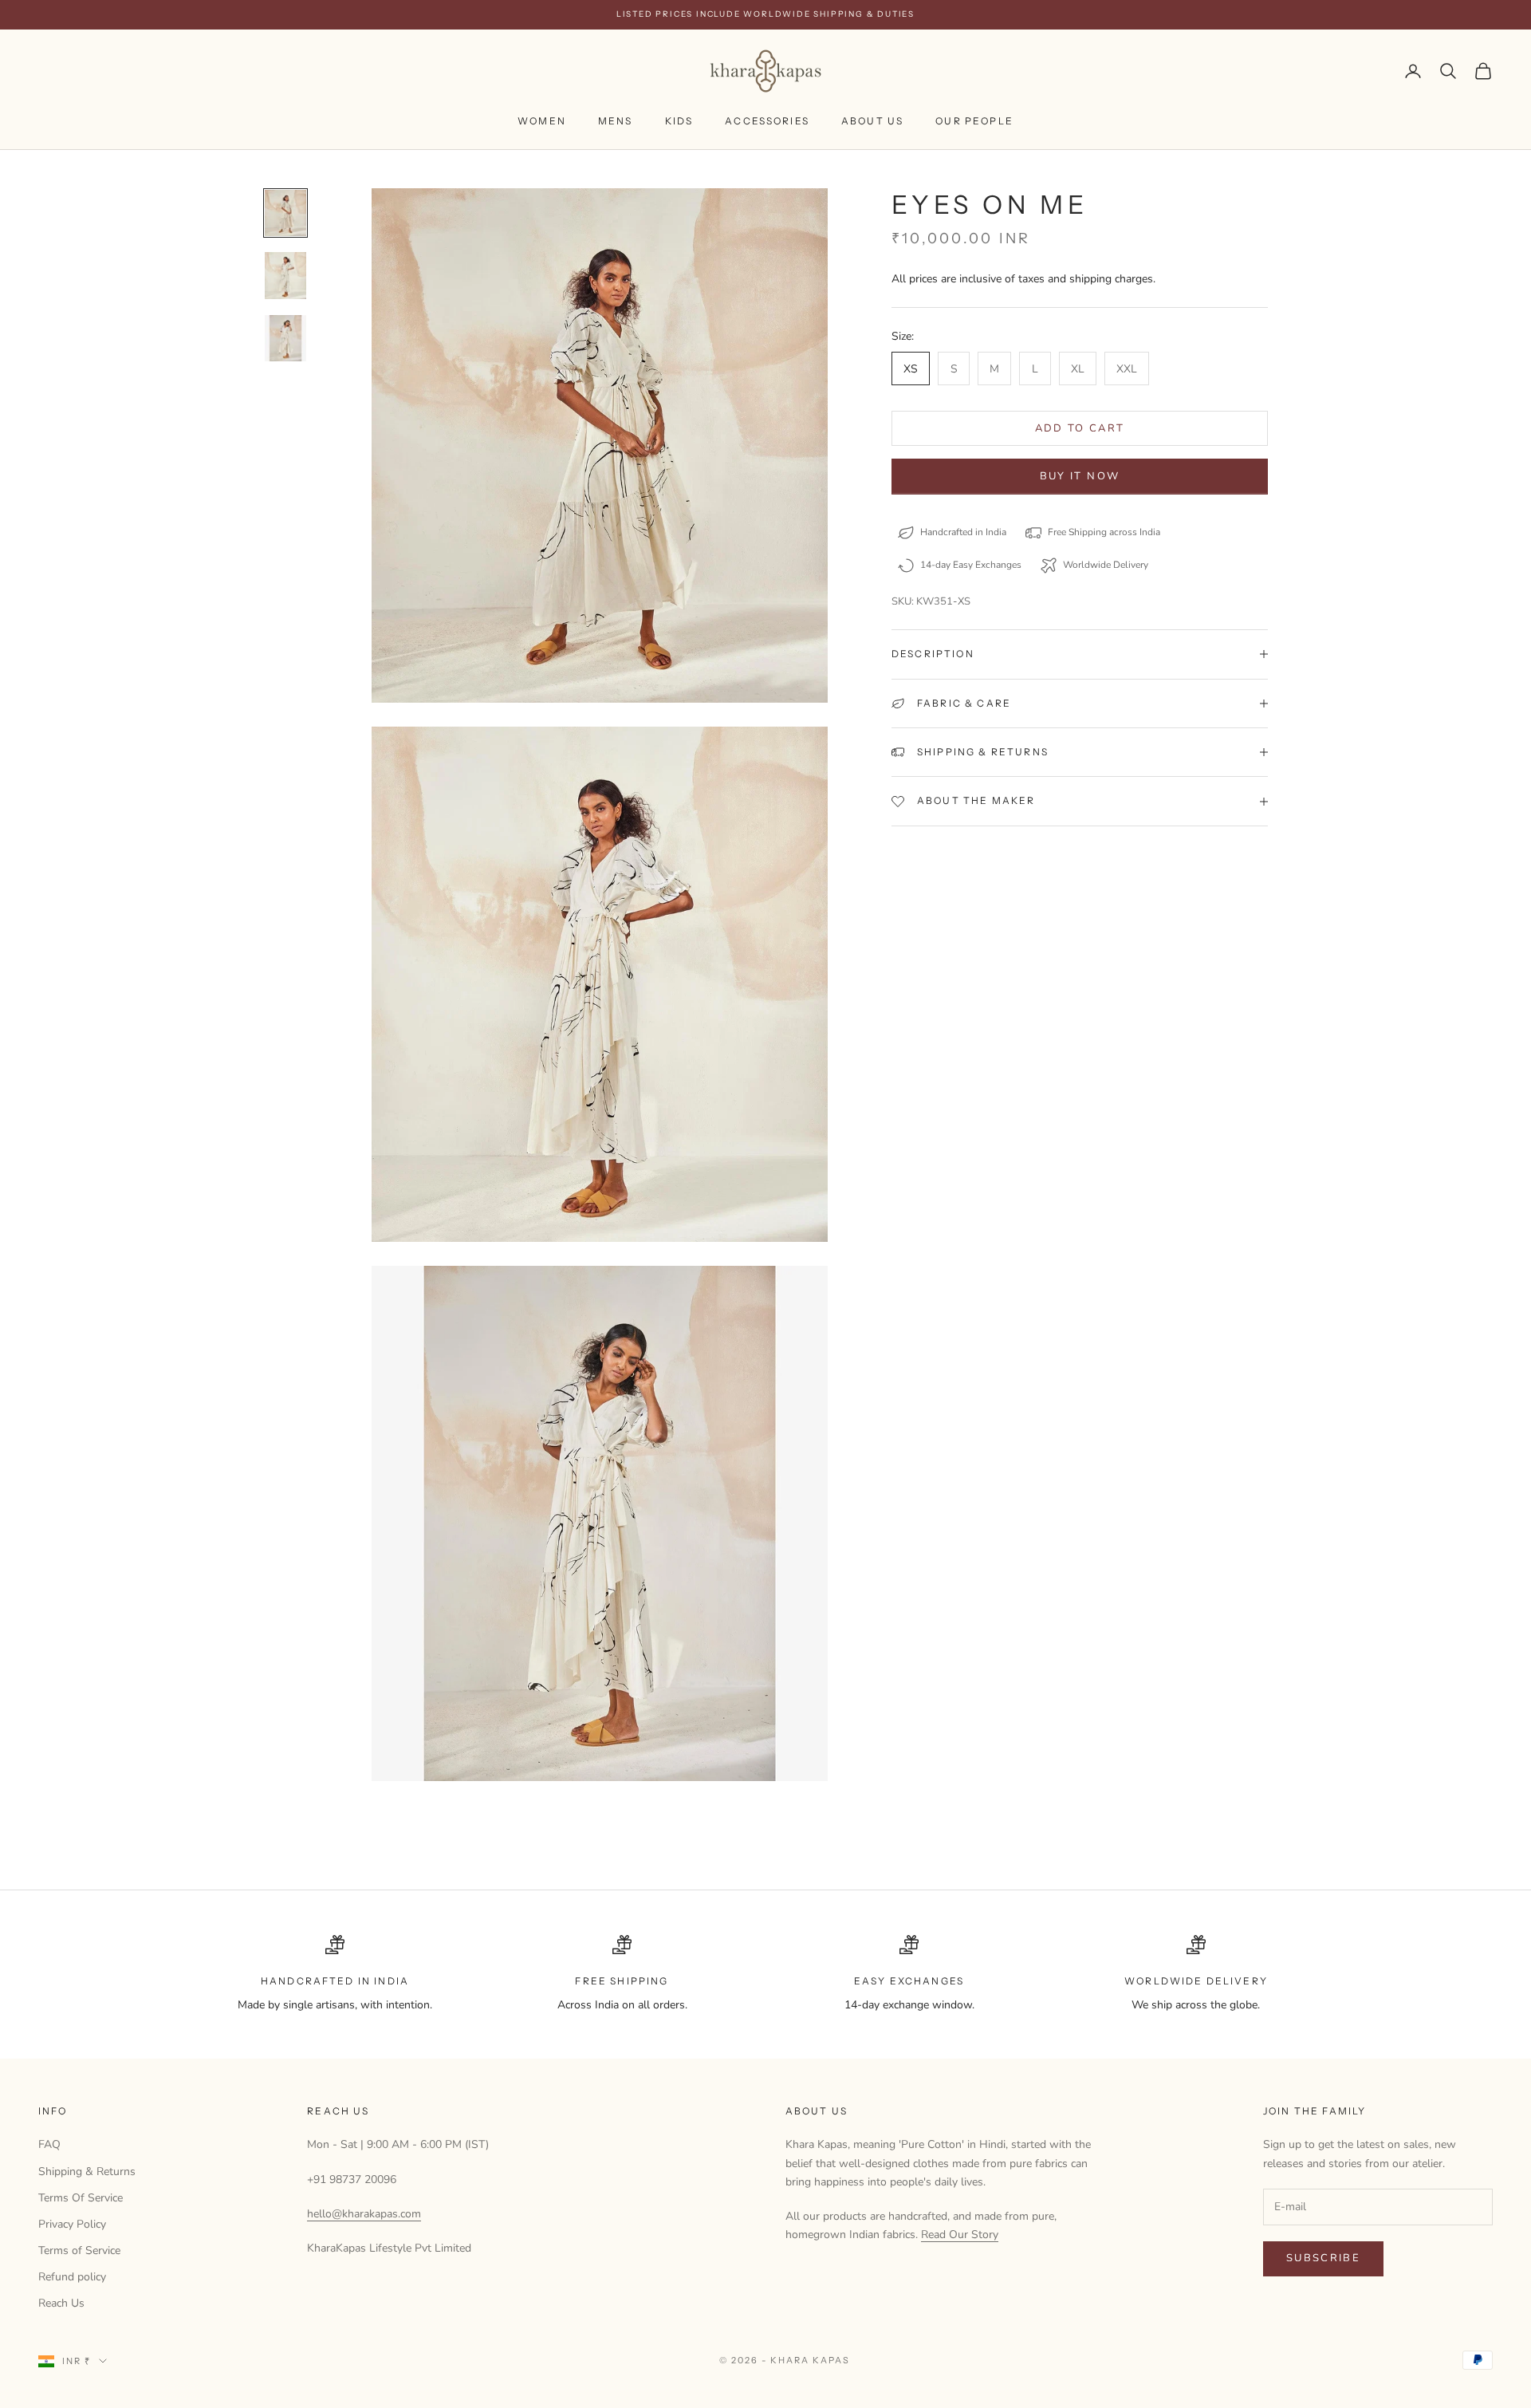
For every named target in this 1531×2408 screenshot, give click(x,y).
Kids (679, 121)
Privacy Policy (72, 2224)
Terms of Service (79, 2250)
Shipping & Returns (87, 2172)
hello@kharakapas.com (364, 2214)
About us (872, 121)
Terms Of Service (81, 2198)
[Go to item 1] (285, 213)
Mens (616, 121)
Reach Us (61, 2303)
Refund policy (72, 2277)
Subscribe (1323, 2258)
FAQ (49, 2144)
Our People (974, 121)
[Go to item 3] (285, 339)
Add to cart (1080, 428)
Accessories (767, 121)
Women (542, 121)
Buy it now (1080, 476)
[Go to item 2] (285, 276)
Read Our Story (960, 2235)
